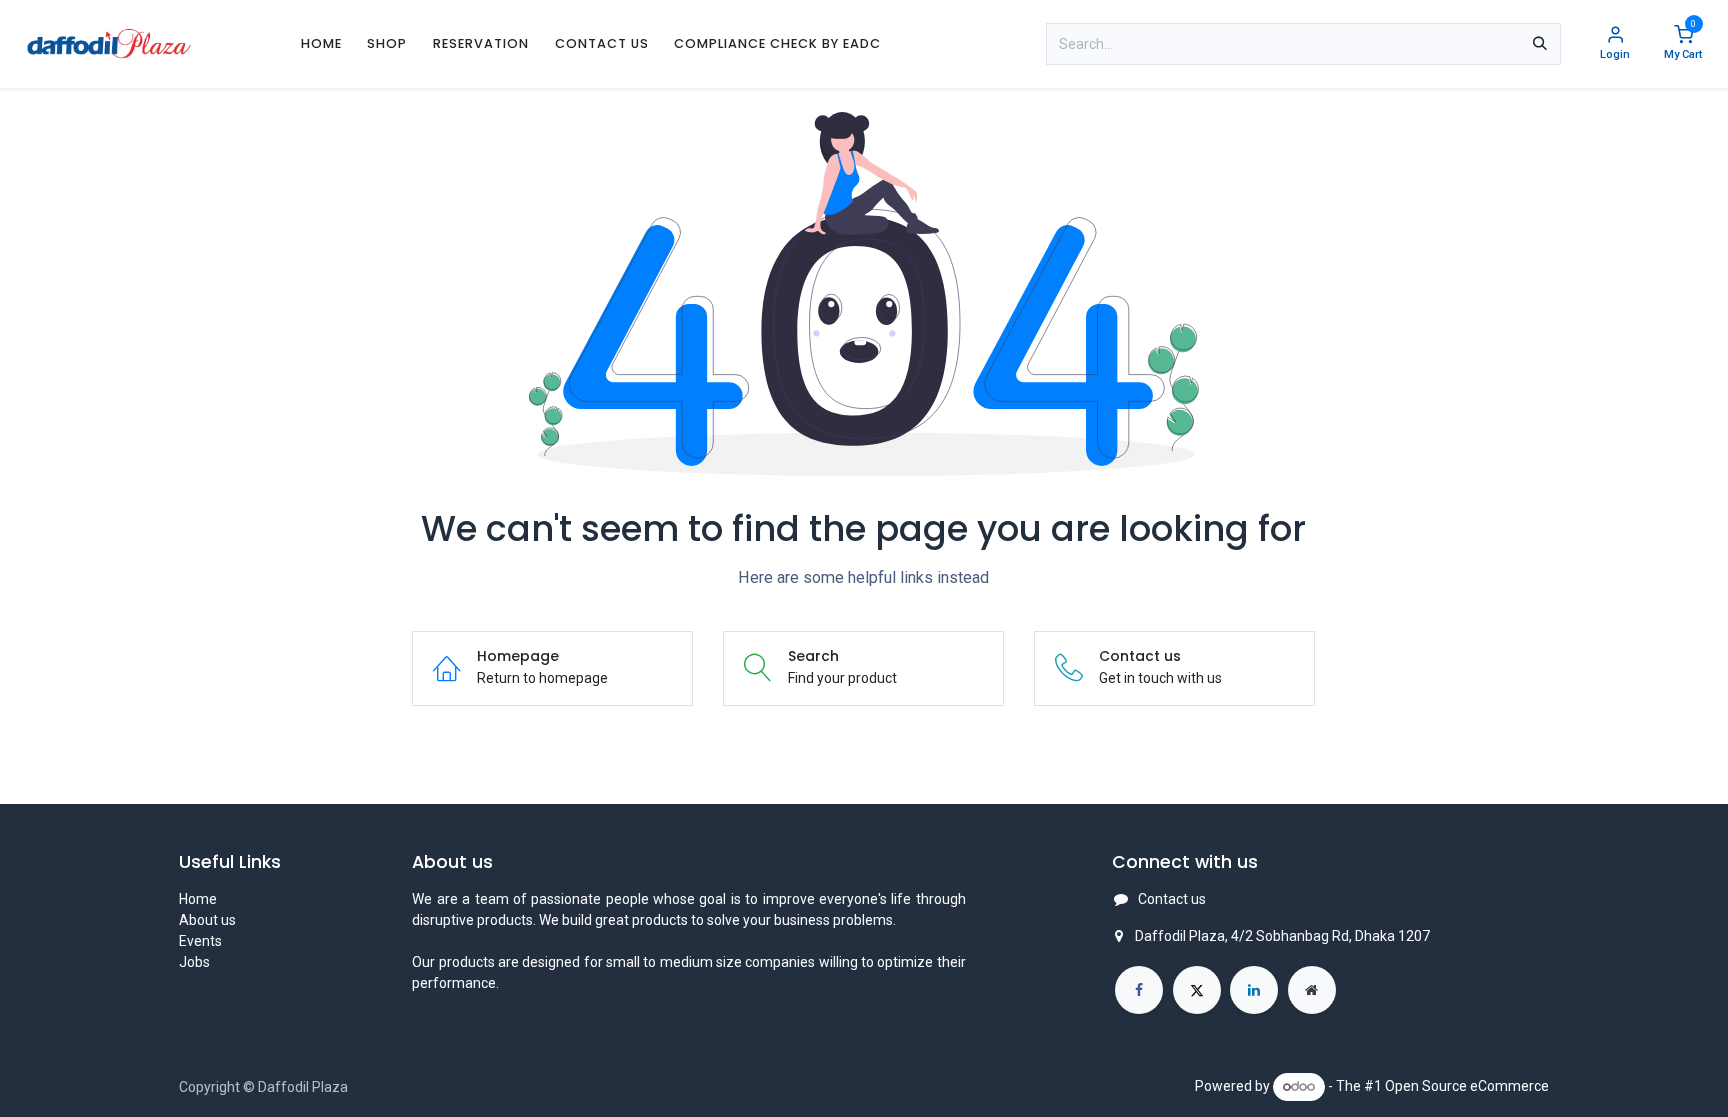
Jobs (194, 962)
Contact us (1172, 899)
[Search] (1540, 44)
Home (198, 899)
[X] (1197, 990)
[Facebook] (1139, 990)
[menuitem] (321, 43)
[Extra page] (1312, 990)
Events (200, 941)
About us (207, 920)
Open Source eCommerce (1467, 1086)
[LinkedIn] (1254, 990)
